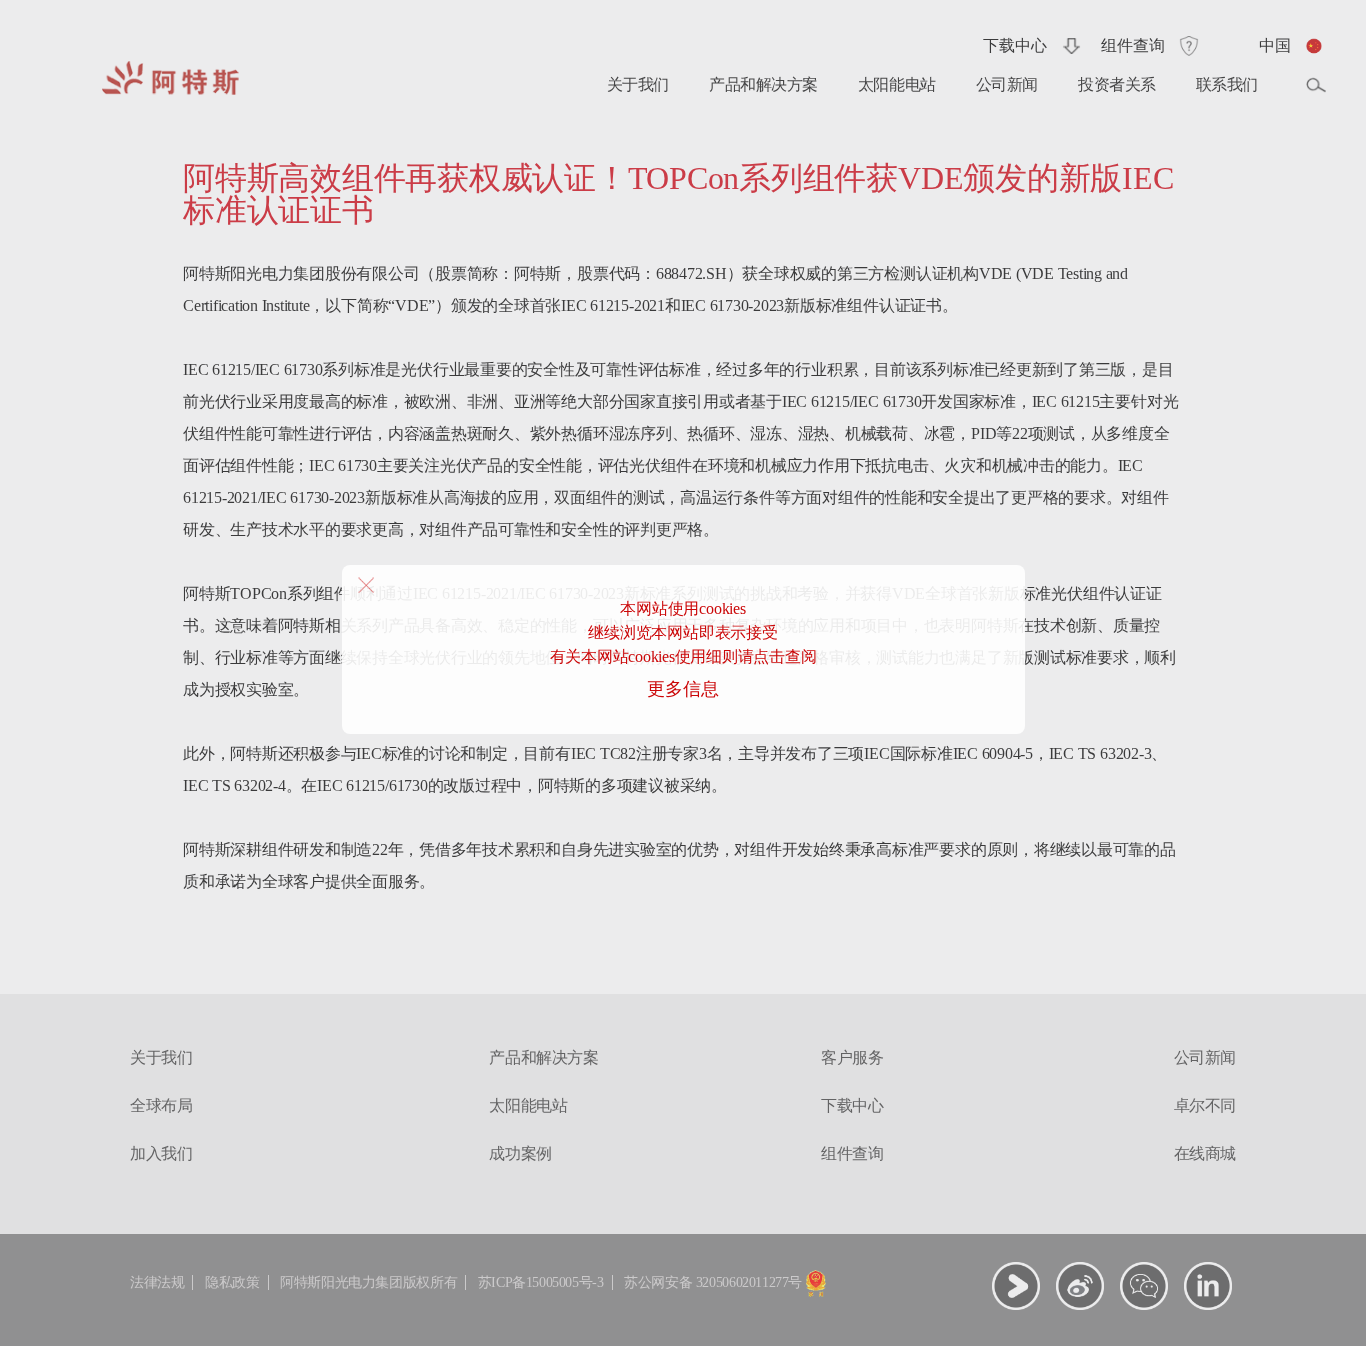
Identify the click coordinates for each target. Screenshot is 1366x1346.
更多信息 (682, 689)
